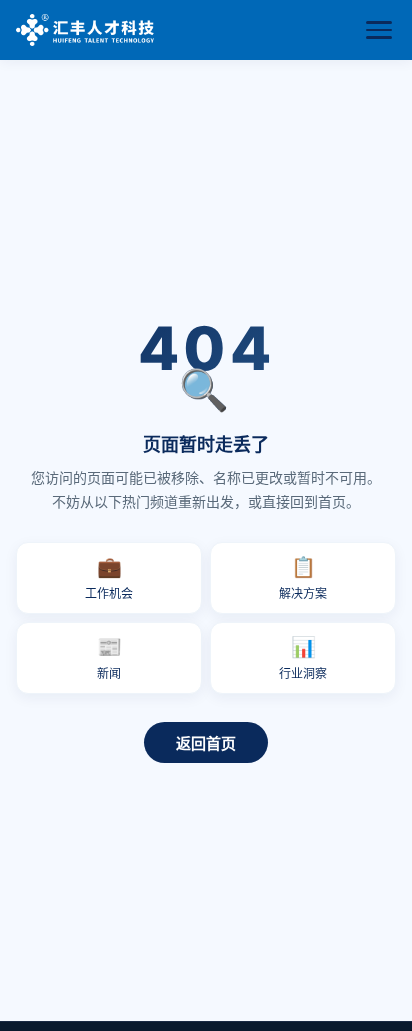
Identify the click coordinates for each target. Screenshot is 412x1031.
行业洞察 (303, 658)
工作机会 (109, 578)
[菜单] (379, 30)
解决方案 (303, 578)
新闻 (109, 658)
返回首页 (206, 743)
